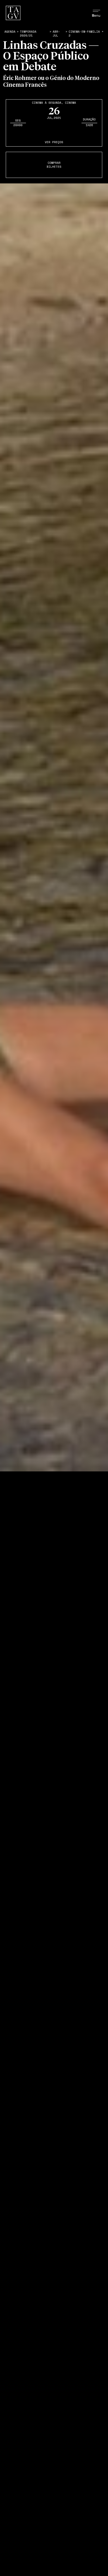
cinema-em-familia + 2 (86, 34)
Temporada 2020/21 (28, 34)
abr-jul (56, 34)
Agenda (10, 32)
